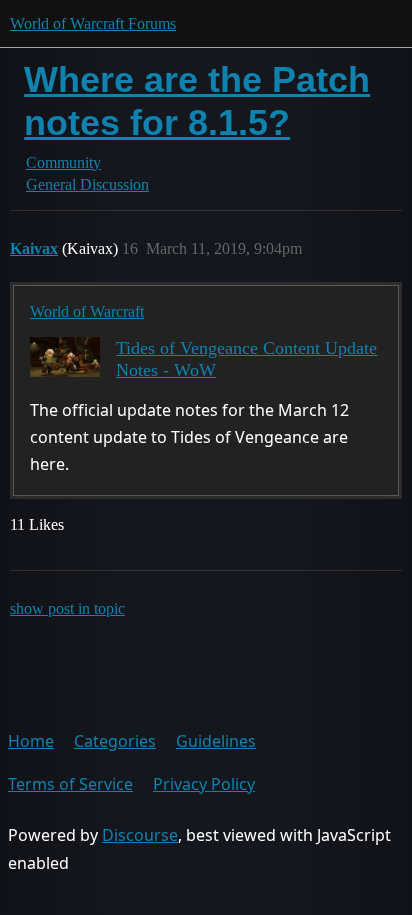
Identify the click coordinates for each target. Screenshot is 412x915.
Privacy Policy (204, 784)
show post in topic (67, 608)
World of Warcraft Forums (93, 23)
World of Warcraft (87, 311)
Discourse (140, 835)
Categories (115, 741)
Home (31, 741)
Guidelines (216, 741)
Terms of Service (70, 784)
